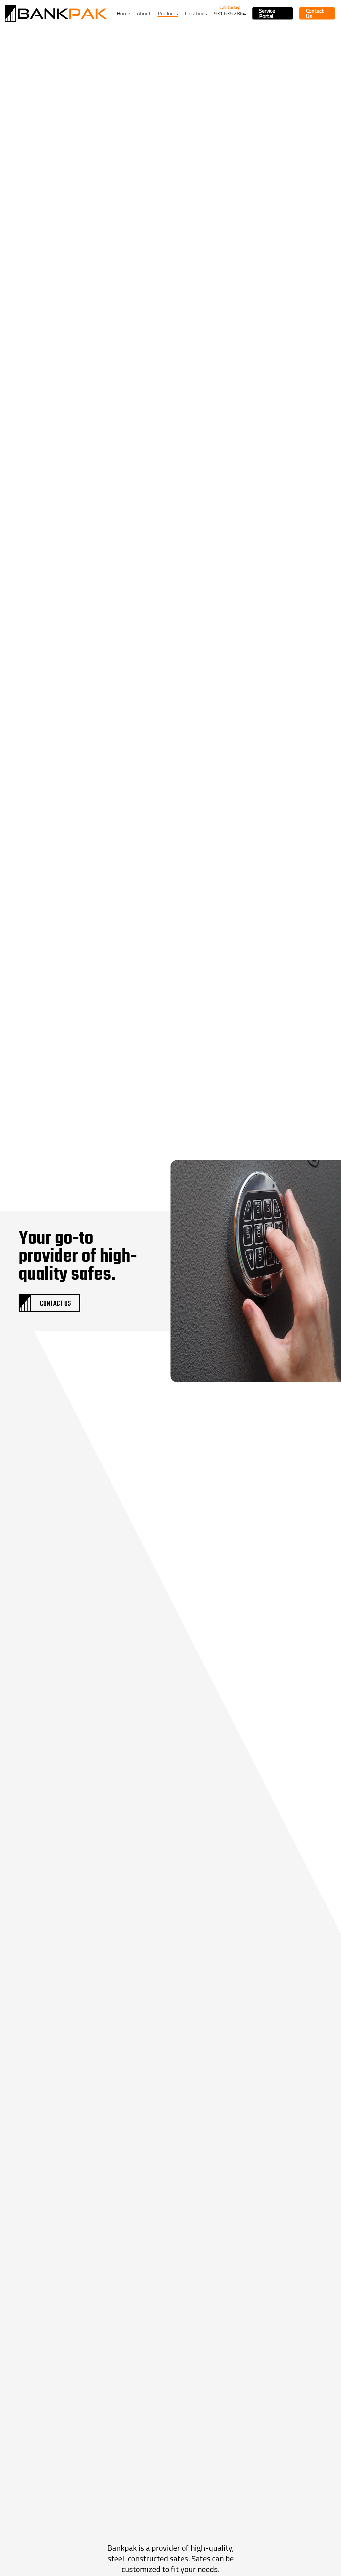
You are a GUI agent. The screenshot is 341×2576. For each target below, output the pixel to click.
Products (168, 13)
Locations (196, 13)
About (144, 13)
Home (123, 13)
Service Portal (267, 13)
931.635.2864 (230, 13)
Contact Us (315, 13)
